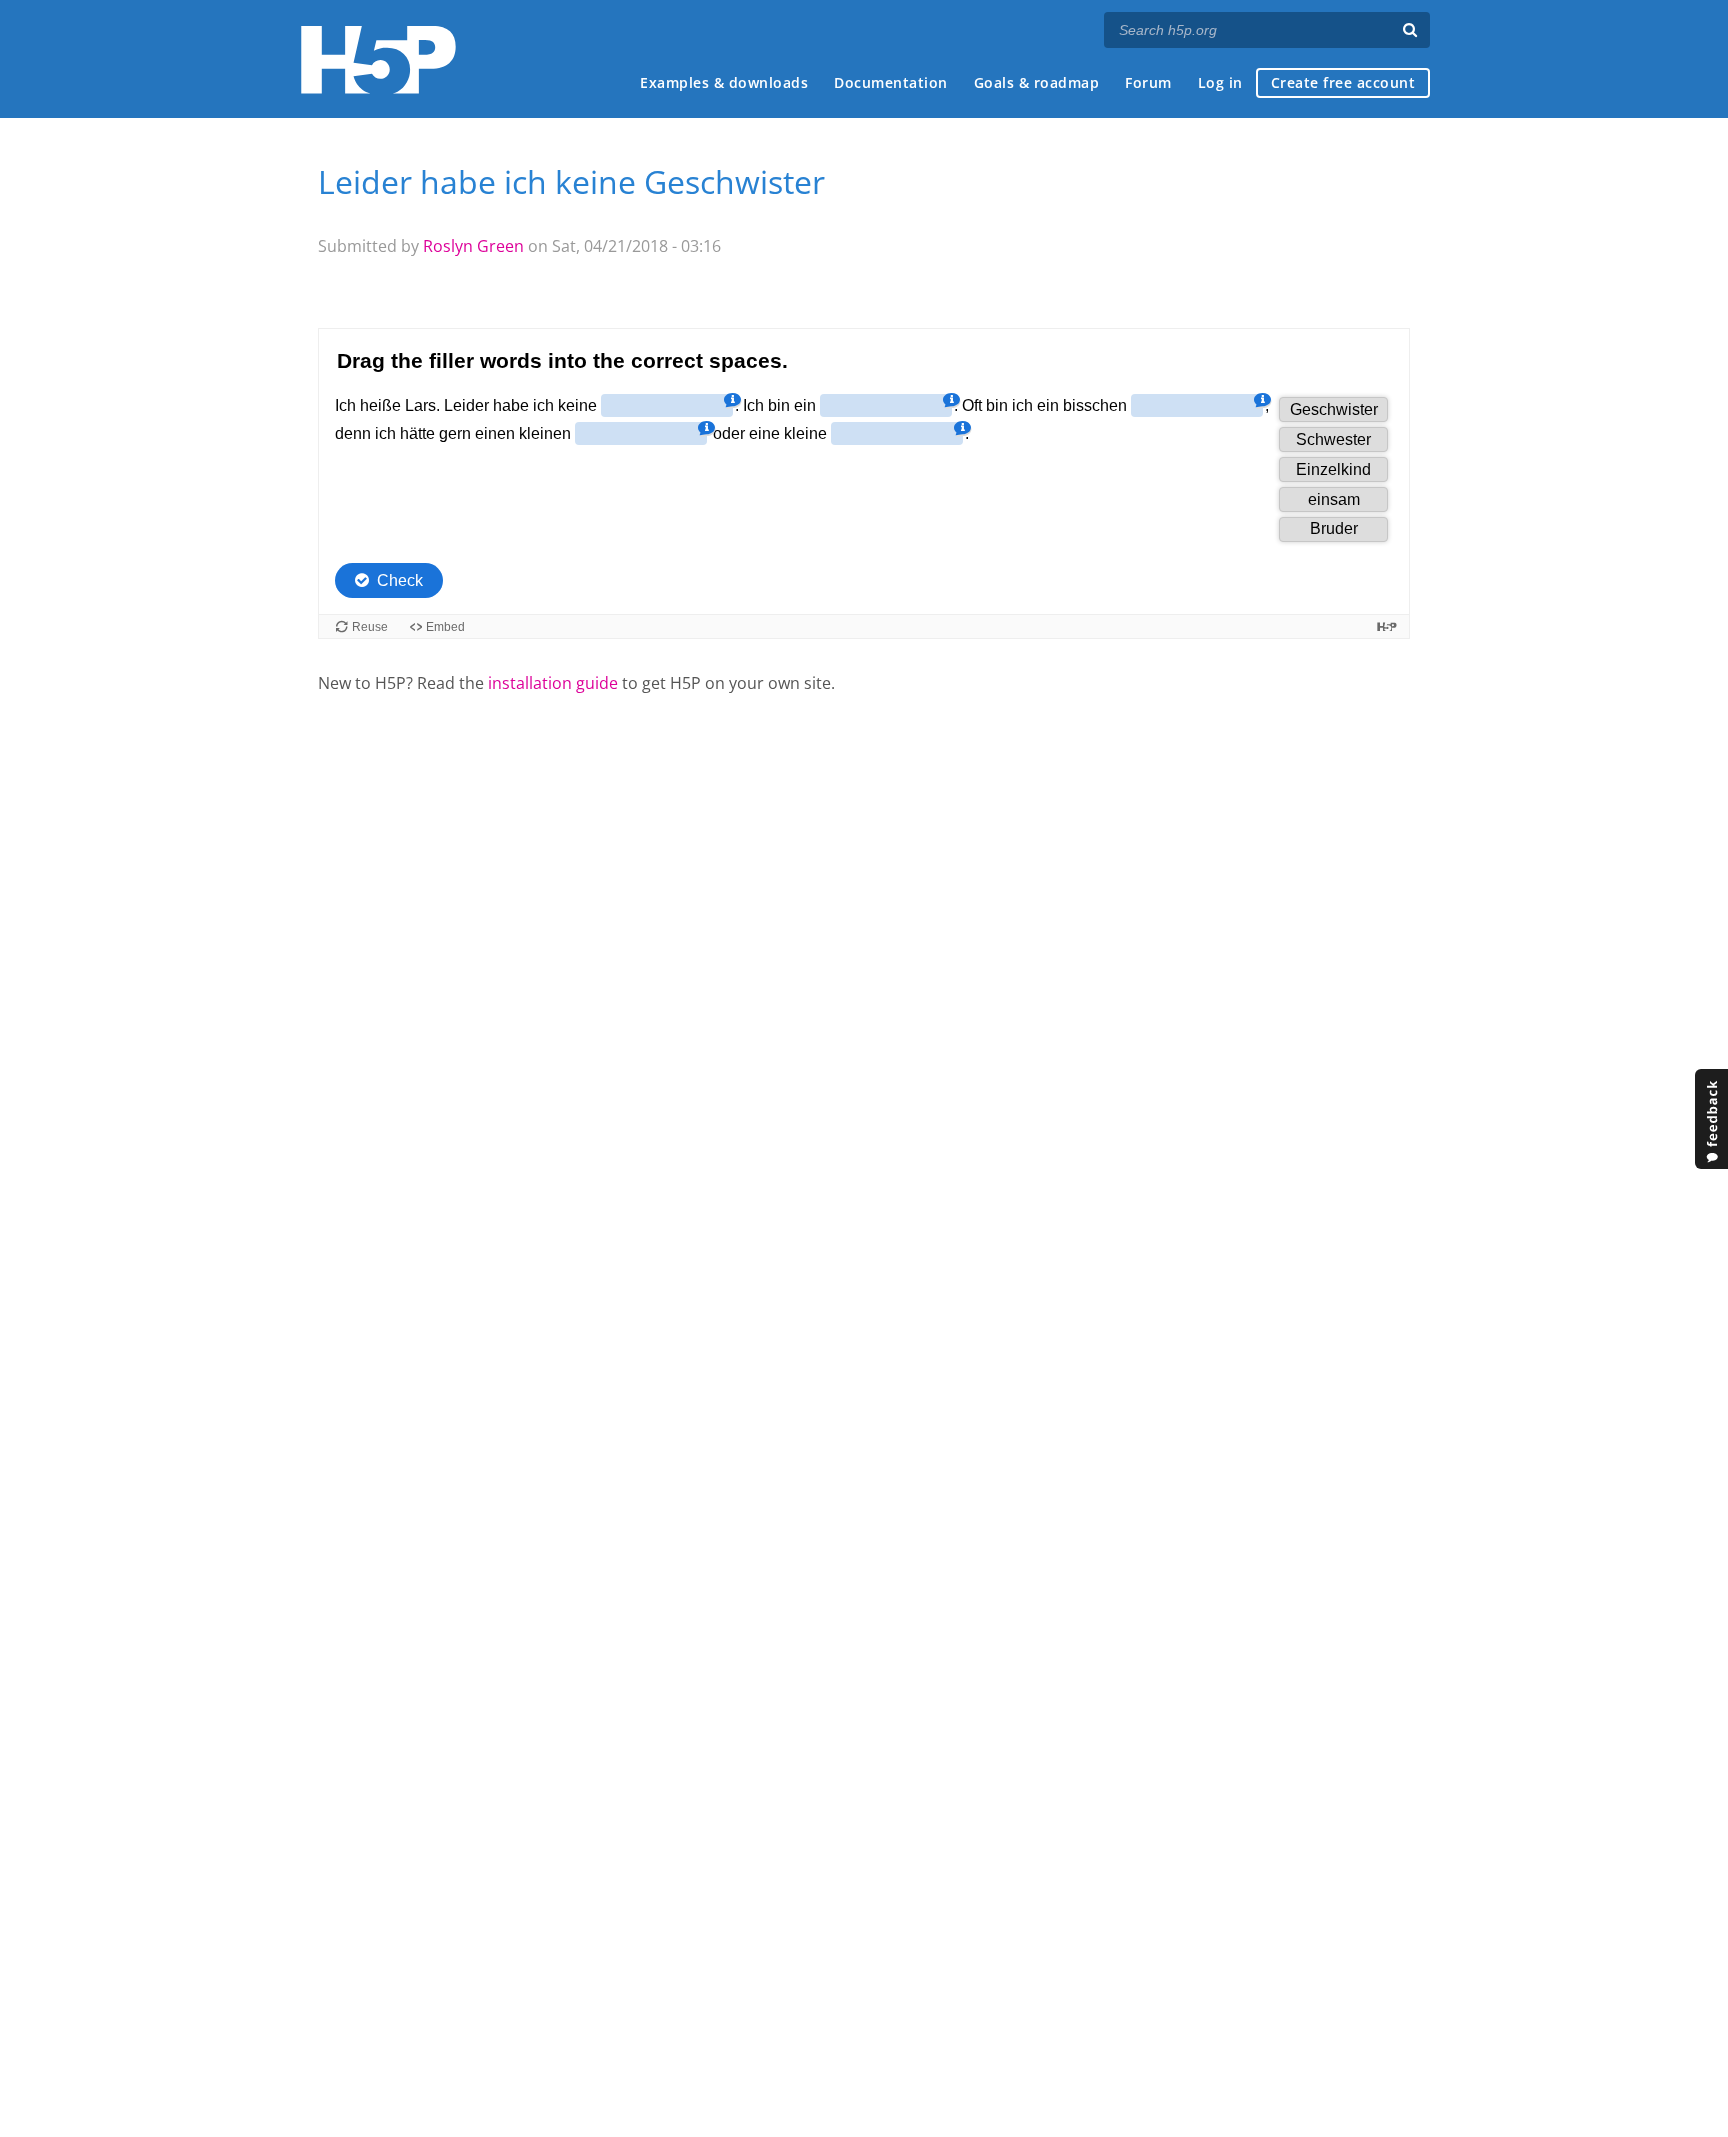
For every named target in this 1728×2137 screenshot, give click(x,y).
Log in (1220, 82)
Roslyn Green (473, 246)
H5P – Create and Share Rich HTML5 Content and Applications (378, 59)
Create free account (1343, 82)
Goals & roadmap (1037, 82)
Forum (1148, 82)
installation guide (553, 683)
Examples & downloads (724, 82)
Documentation (891, 82)
